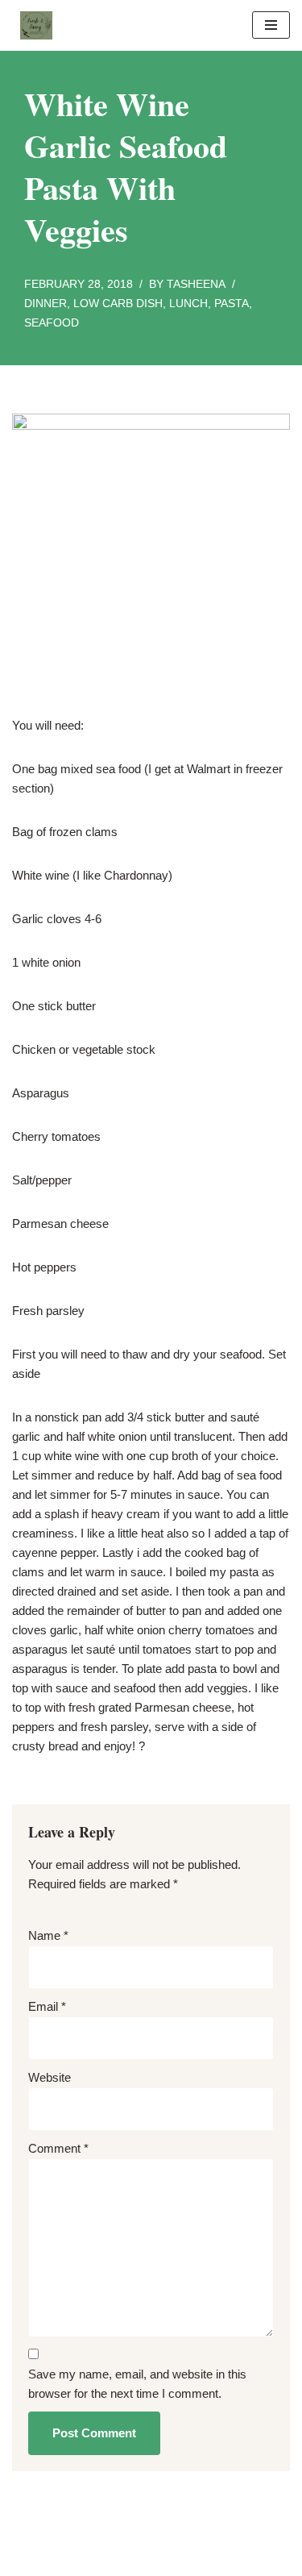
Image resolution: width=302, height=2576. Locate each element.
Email (47, 2006)
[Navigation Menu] (271, 25)
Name (48, 1935)
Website (50, 2077)
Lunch (188, 304)
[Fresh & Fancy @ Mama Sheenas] (32, 25)
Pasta (232, 304)
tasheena (196, 284)
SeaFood (52, 323)
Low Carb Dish (118, 304)
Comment (58, 2148)
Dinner (46, 304)
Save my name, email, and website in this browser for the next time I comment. (137, 2384)
